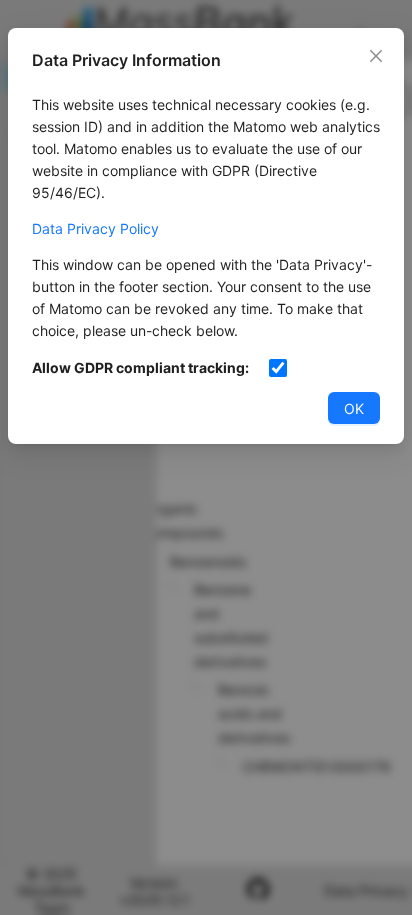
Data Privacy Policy (95, 228)
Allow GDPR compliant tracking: (140, 367)
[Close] (376, 56)
